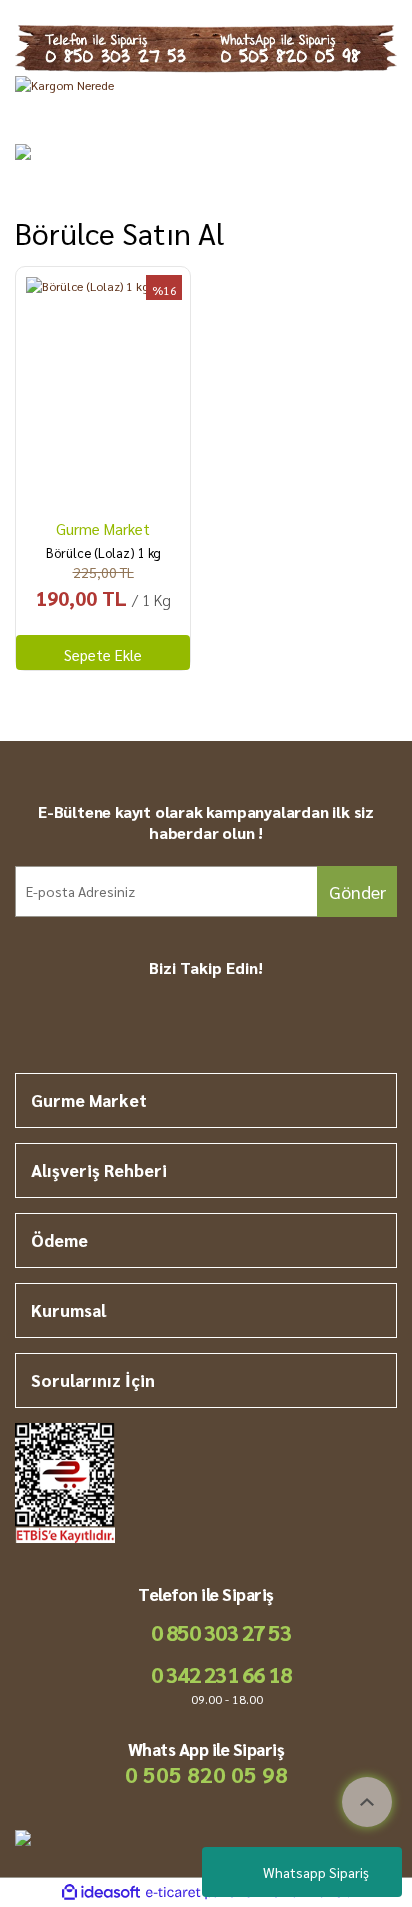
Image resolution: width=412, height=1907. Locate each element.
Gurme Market (103, 528)
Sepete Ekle (103, 654)
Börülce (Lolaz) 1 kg (103, 552)
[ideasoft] (101, 1892)
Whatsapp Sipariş (316, 1872)
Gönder (357, 891)
